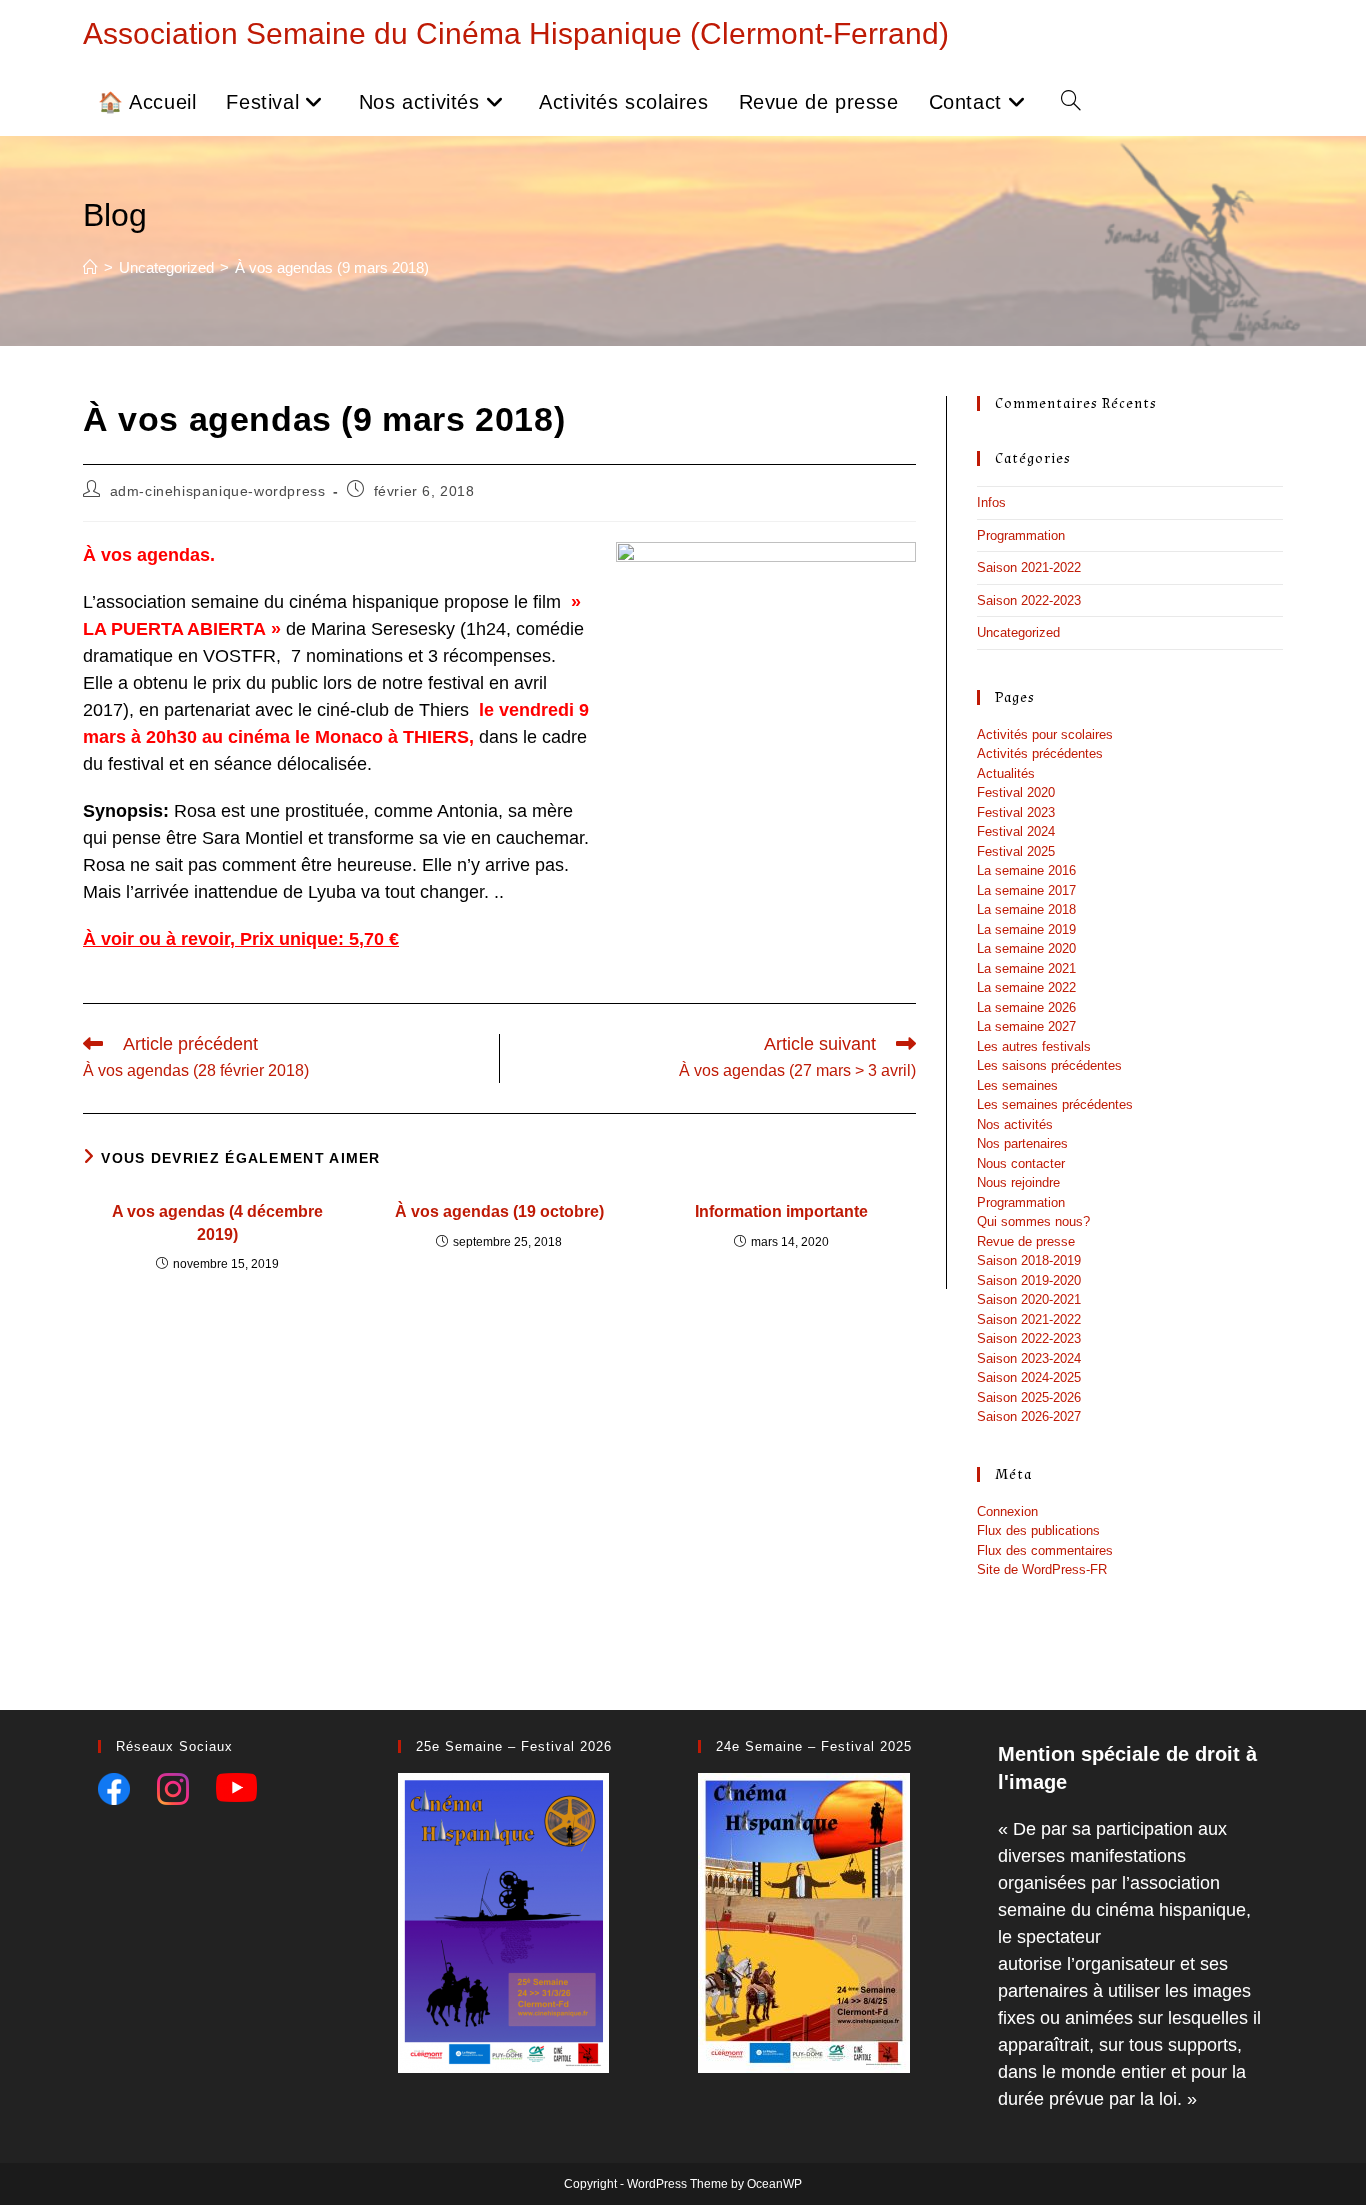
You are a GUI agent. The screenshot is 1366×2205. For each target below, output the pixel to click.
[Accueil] (90, 267)
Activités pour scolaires (1045, 734)
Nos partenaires (1022, 1143)
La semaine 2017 (1026, 890)
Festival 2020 (1016, 792)
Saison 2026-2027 (1029, 1416)
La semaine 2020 (1026, 948)
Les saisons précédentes (1049, 1065)
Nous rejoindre (1018, 1182)
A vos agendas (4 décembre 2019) (217, 1222)
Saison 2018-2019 (1029, 1260)
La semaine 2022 (1026, 987)
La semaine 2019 (1026, 929)
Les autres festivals (1034, 1046)
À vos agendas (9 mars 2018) (332, 267)
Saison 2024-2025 (1029, 1377)
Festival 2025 (1016, 851)
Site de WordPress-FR (1042, 1569)
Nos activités (1015, 1124)
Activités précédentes (1040, 753)
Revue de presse (1026, 1241)
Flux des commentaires (1045, 1550)
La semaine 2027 (1026, 1026)
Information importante (781, 1211)
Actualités (1006, 773)
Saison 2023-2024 (1029, 1358)
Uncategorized (1018, 632)
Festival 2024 (1016, 831)
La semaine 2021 (1026, 968)
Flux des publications (1038, 1530)
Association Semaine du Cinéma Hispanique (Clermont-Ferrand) (516, 33)
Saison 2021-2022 (1029, 567)
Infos (991, 502)
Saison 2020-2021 (1029, 1299)
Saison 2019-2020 (1029, 1280)
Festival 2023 (1016, 812)
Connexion (1007, 1511)
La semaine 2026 (1026, 1007)
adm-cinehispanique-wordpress (218, 491)
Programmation (1021, 535)
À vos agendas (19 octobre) (499, 1211)
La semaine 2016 (1026, 870)
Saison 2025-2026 (1029, 1397)
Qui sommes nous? (1033, 1221)
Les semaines (1017, 1085)
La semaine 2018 (1026, 909)
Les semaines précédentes (1055, 1104)
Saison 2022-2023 (1029, 600)
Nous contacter (1021, 1163)
